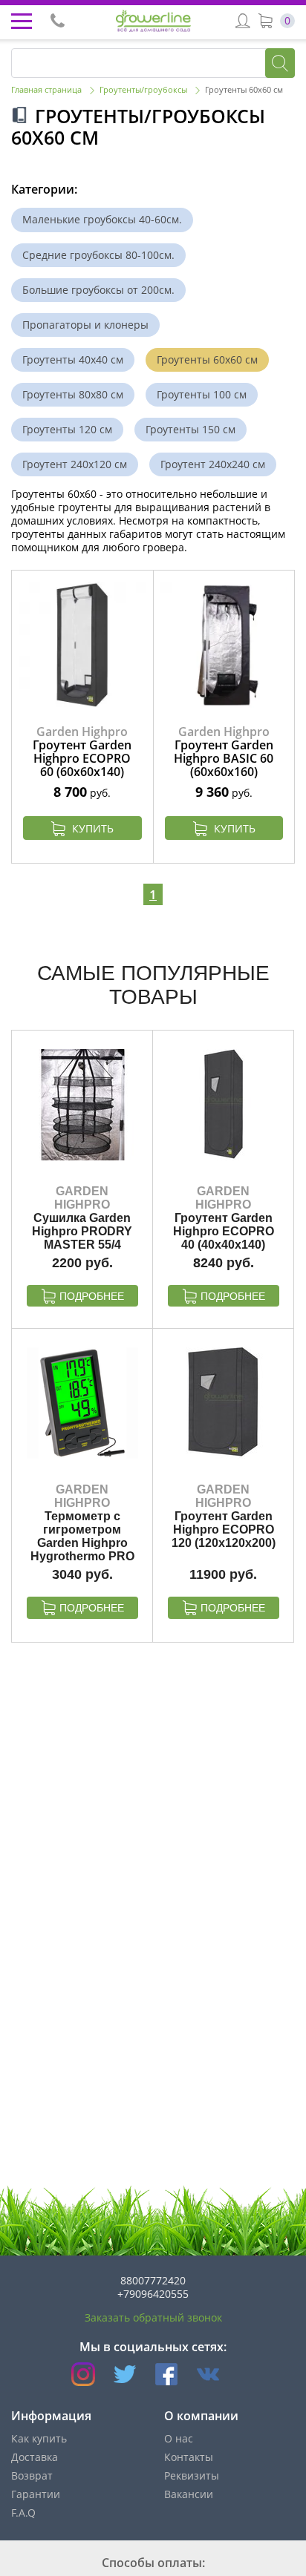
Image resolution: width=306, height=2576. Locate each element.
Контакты (189, 2457)
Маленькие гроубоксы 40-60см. (102, 219)
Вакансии (189, 2494)
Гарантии (36, 2494)
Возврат (32, 2475)
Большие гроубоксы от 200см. (98, 290)
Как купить (39, 2438)
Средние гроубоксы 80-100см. (98, 255)
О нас (179, 2438)
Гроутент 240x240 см (213, 464)
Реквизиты (192, 2475)
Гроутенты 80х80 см (73, 394)
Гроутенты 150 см (191, 429)
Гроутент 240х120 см (75, 464)
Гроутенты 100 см (202, 394)
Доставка (35, 2457)
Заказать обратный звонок (153, 2317)
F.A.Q (23, 2513)
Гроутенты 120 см (67, 429)
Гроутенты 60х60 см (207, 359)
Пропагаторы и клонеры (85, 325)
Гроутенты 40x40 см (73, 359)
